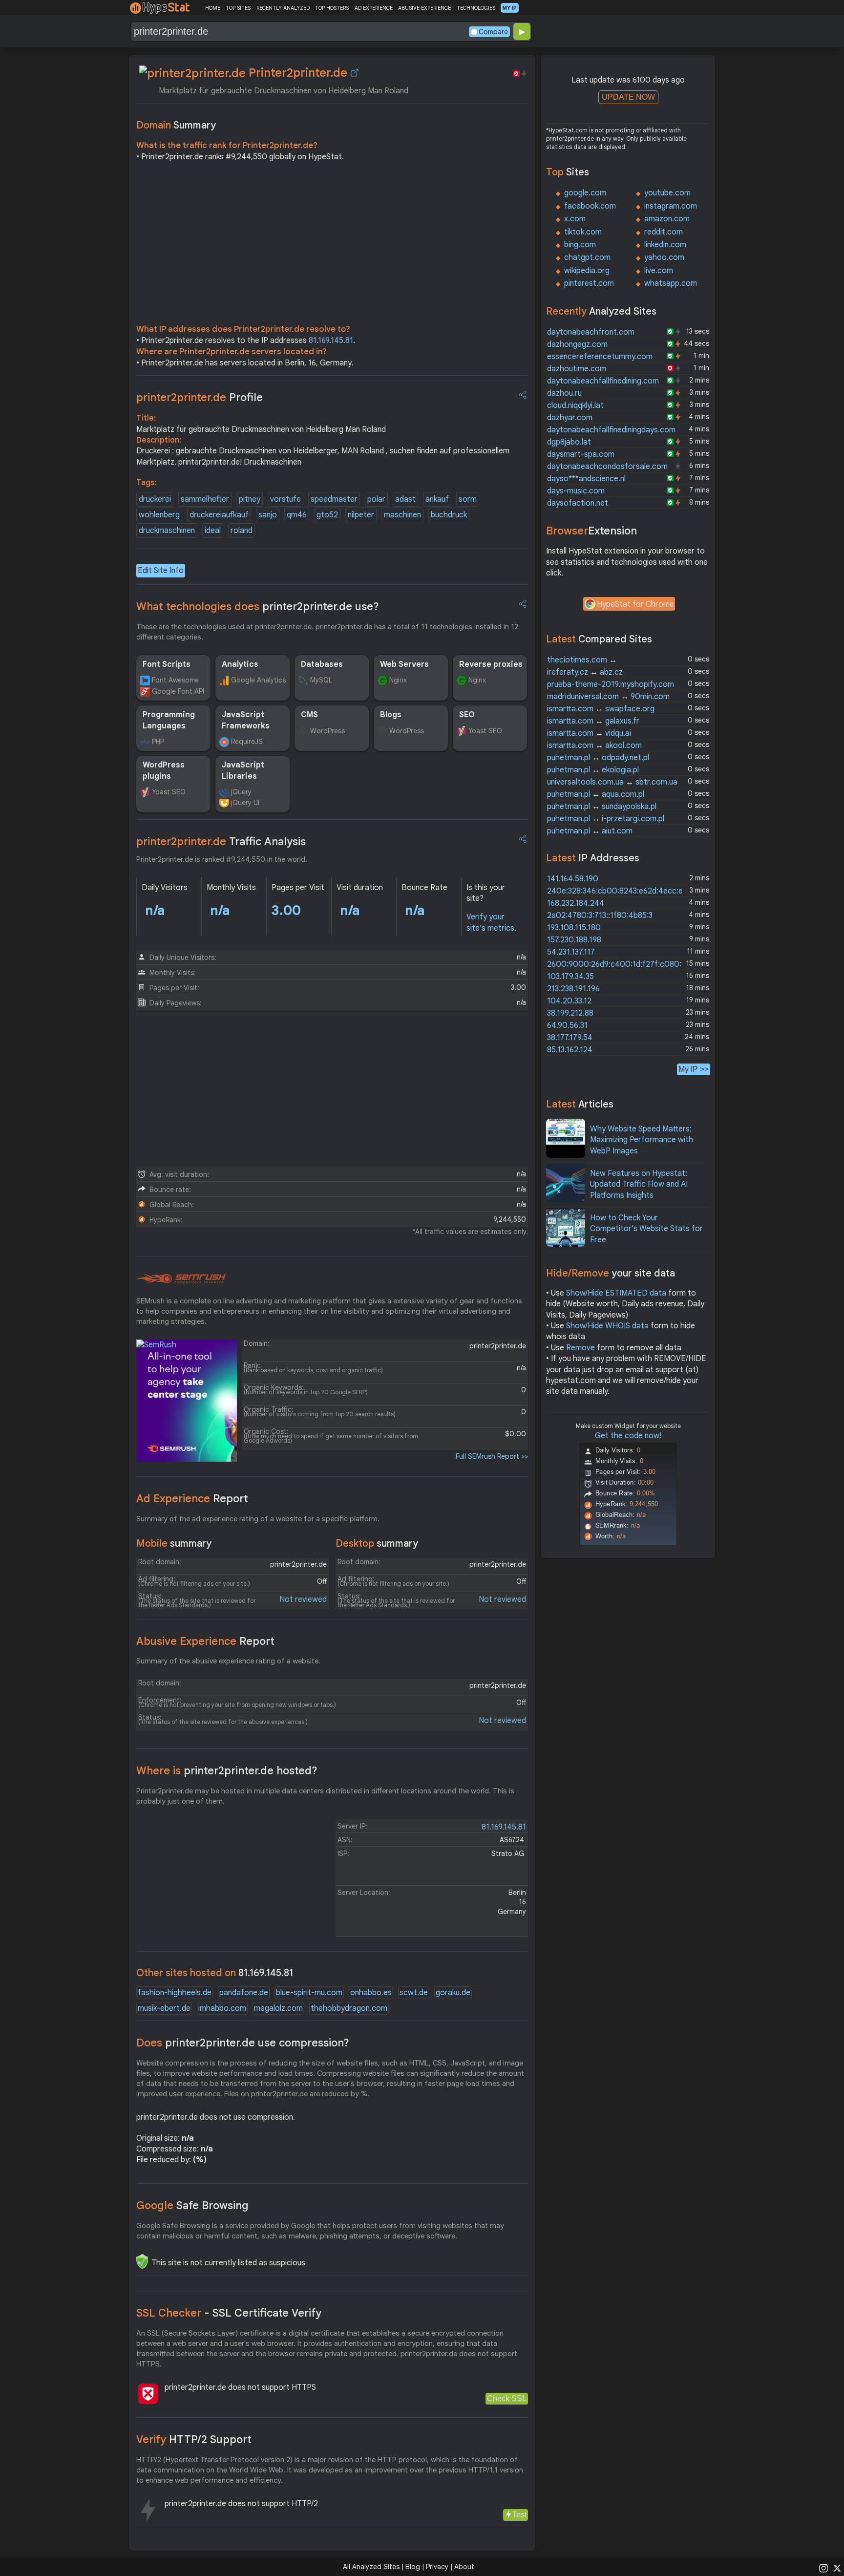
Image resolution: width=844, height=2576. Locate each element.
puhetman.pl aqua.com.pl (596, 794)
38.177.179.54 (570, 1038)
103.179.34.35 (570, 977)
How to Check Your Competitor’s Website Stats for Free (646, 1229)
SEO (467, 715)
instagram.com (671, 206)
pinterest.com (589, 283)
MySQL (321, 680)
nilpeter (361, 515)
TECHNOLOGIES (476, 8)
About (464, 2567)
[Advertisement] (332, 245)
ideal (213, 531)
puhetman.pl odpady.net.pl (598, 758)
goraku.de (453, 1993)
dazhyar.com (570, 418)
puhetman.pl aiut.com (590, 831)
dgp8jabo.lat (569, 442)
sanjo (268, 515)
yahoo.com (664, 257)
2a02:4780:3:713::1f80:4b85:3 (600, 915)
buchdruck (449, 515)
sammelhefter (205, 499)
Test (519, 2515)
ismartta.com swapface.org (601, 709)
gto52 (327, 515)
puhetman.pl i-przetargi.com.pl (606, 819)
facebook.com (590, 206)
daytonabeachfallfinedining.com (603, 381)
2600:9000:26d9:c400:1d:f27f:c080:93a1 (622, 964)
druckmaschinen (167, 531)
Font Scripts (167, 664)
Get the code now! (628, 1436)
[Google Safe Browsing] (142, 2261)
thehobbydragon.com (349, 2008)
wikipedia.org (587, 271)
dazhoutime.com (577, 369)
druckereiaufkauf (219, 515)
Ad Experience (192, 1499)
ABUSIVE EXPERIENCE (424, 8)
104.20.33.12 (569, 1001)
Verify (194, 2439)
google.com (585, 193)
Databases (322, 664)
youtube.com (667, 193)
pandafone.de (244, 1993)
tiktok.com (583, 232)
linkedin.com (665, 245)
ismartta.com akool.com (594, 745)
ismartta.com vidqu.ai (589, 733)
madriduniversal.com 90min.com (608, 697)
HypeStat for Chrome (635, 604)
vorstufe (285, 499)
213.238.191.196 (573, 989)
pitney (250, 499)
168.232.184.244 (576, 903)
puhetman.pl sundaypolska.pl (602, 807)
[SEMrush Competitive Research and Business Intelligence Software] (181, 1279)
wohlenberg (159, 515)
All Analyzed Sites (371, 2567)
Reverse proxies (491, 664)
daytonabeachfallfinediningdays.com (611, 430)
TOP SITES (238, 8)
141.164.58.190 (573, 879)
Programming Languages (169, 720)
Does (243, 2043)
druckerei (155, 499)
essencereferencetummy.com (600, 357)
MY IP (510, 8)
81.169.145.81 (331, 341)
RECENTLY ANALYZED (283, 8)
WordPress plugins (164, 770)
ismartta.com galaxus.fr (593, 721)
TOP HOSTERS (332, 8)
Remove (580, 1348)
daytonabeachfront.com (591, 332)
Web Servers (404, 664)
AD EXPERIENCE (374, 8)
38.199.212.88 (570, 1013)
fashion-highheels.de (175, 1993)
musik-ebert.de (164, 2008)
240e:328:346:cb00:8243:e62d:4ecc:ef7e (621, 891)
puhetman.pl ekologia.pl (593, 770)
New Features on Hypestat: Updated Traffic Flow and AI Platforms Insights (639, 1184)
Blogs (391, 715)
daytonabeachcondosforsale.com (607, 467)
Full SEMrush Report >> (492, 1456)
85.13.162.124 (570, 1050)
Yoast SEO (485, 731)
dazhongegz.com (577, 344)
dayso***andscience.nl (586, 479)
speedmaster (334, 499)
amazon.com (667, 219)
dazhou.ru (564, 393)
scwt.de (414, 1993)
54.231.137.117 (571, 952)
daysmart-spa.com (581, 454)
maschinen (402, 515)
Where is (227, 1771)
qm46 (297, 515)
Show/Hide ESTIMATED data (616, 1293)
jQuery (241, 792)
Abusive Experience (205, 1641)
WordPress (327, 731)
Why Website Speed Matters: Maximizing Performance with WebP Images (642, 1140)
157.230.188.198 (574, 940)
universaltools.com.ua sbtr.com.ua (612, 782)
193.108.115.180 (574, 928)
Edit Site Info (161, 571)
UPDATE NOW (628, 97)
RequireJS (247, 742)
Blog (413, 2567)
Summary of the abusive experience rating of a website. (228, 1661)
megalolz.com (278, 2008)
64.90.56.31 (567, 1025)
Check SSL (507, 2398)
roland (242, 531)
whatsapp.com (671, 283)
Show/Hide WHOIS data (607, 1326)
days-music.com (576, 491)
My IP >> (694, 1069)
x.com (575, 219)
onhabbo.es (371, 1993)
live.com (659, 271)
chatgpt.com (587, 257)
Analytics (240, 664)
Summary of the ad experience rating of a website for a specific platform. (258, 1519)
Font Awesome (175, 680)
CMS (309, 715)
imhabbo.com (222, 2008)
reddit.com (664, 232)
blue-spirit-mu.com (309, 1993)
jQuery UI (245, 803)
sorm (468, 499)
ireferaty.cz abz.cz (585, 672)
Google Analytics (258, 680)
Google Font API (178, 691)
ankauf (437, 499)
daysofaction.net (578, 503)
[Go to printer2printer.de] (355, 73)
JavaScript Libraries (243, 770)
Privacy (437, 2567)
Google (192, 2205)
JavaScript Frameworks (246, 720)
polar (376, 499)
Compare (493, 32)
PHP (158, 742)
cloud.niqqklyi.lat (575, 405)
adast (405, 499)
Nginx (398, 680)
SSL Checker (229, 2313)
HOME (213, 8)
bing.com (580, 245)
